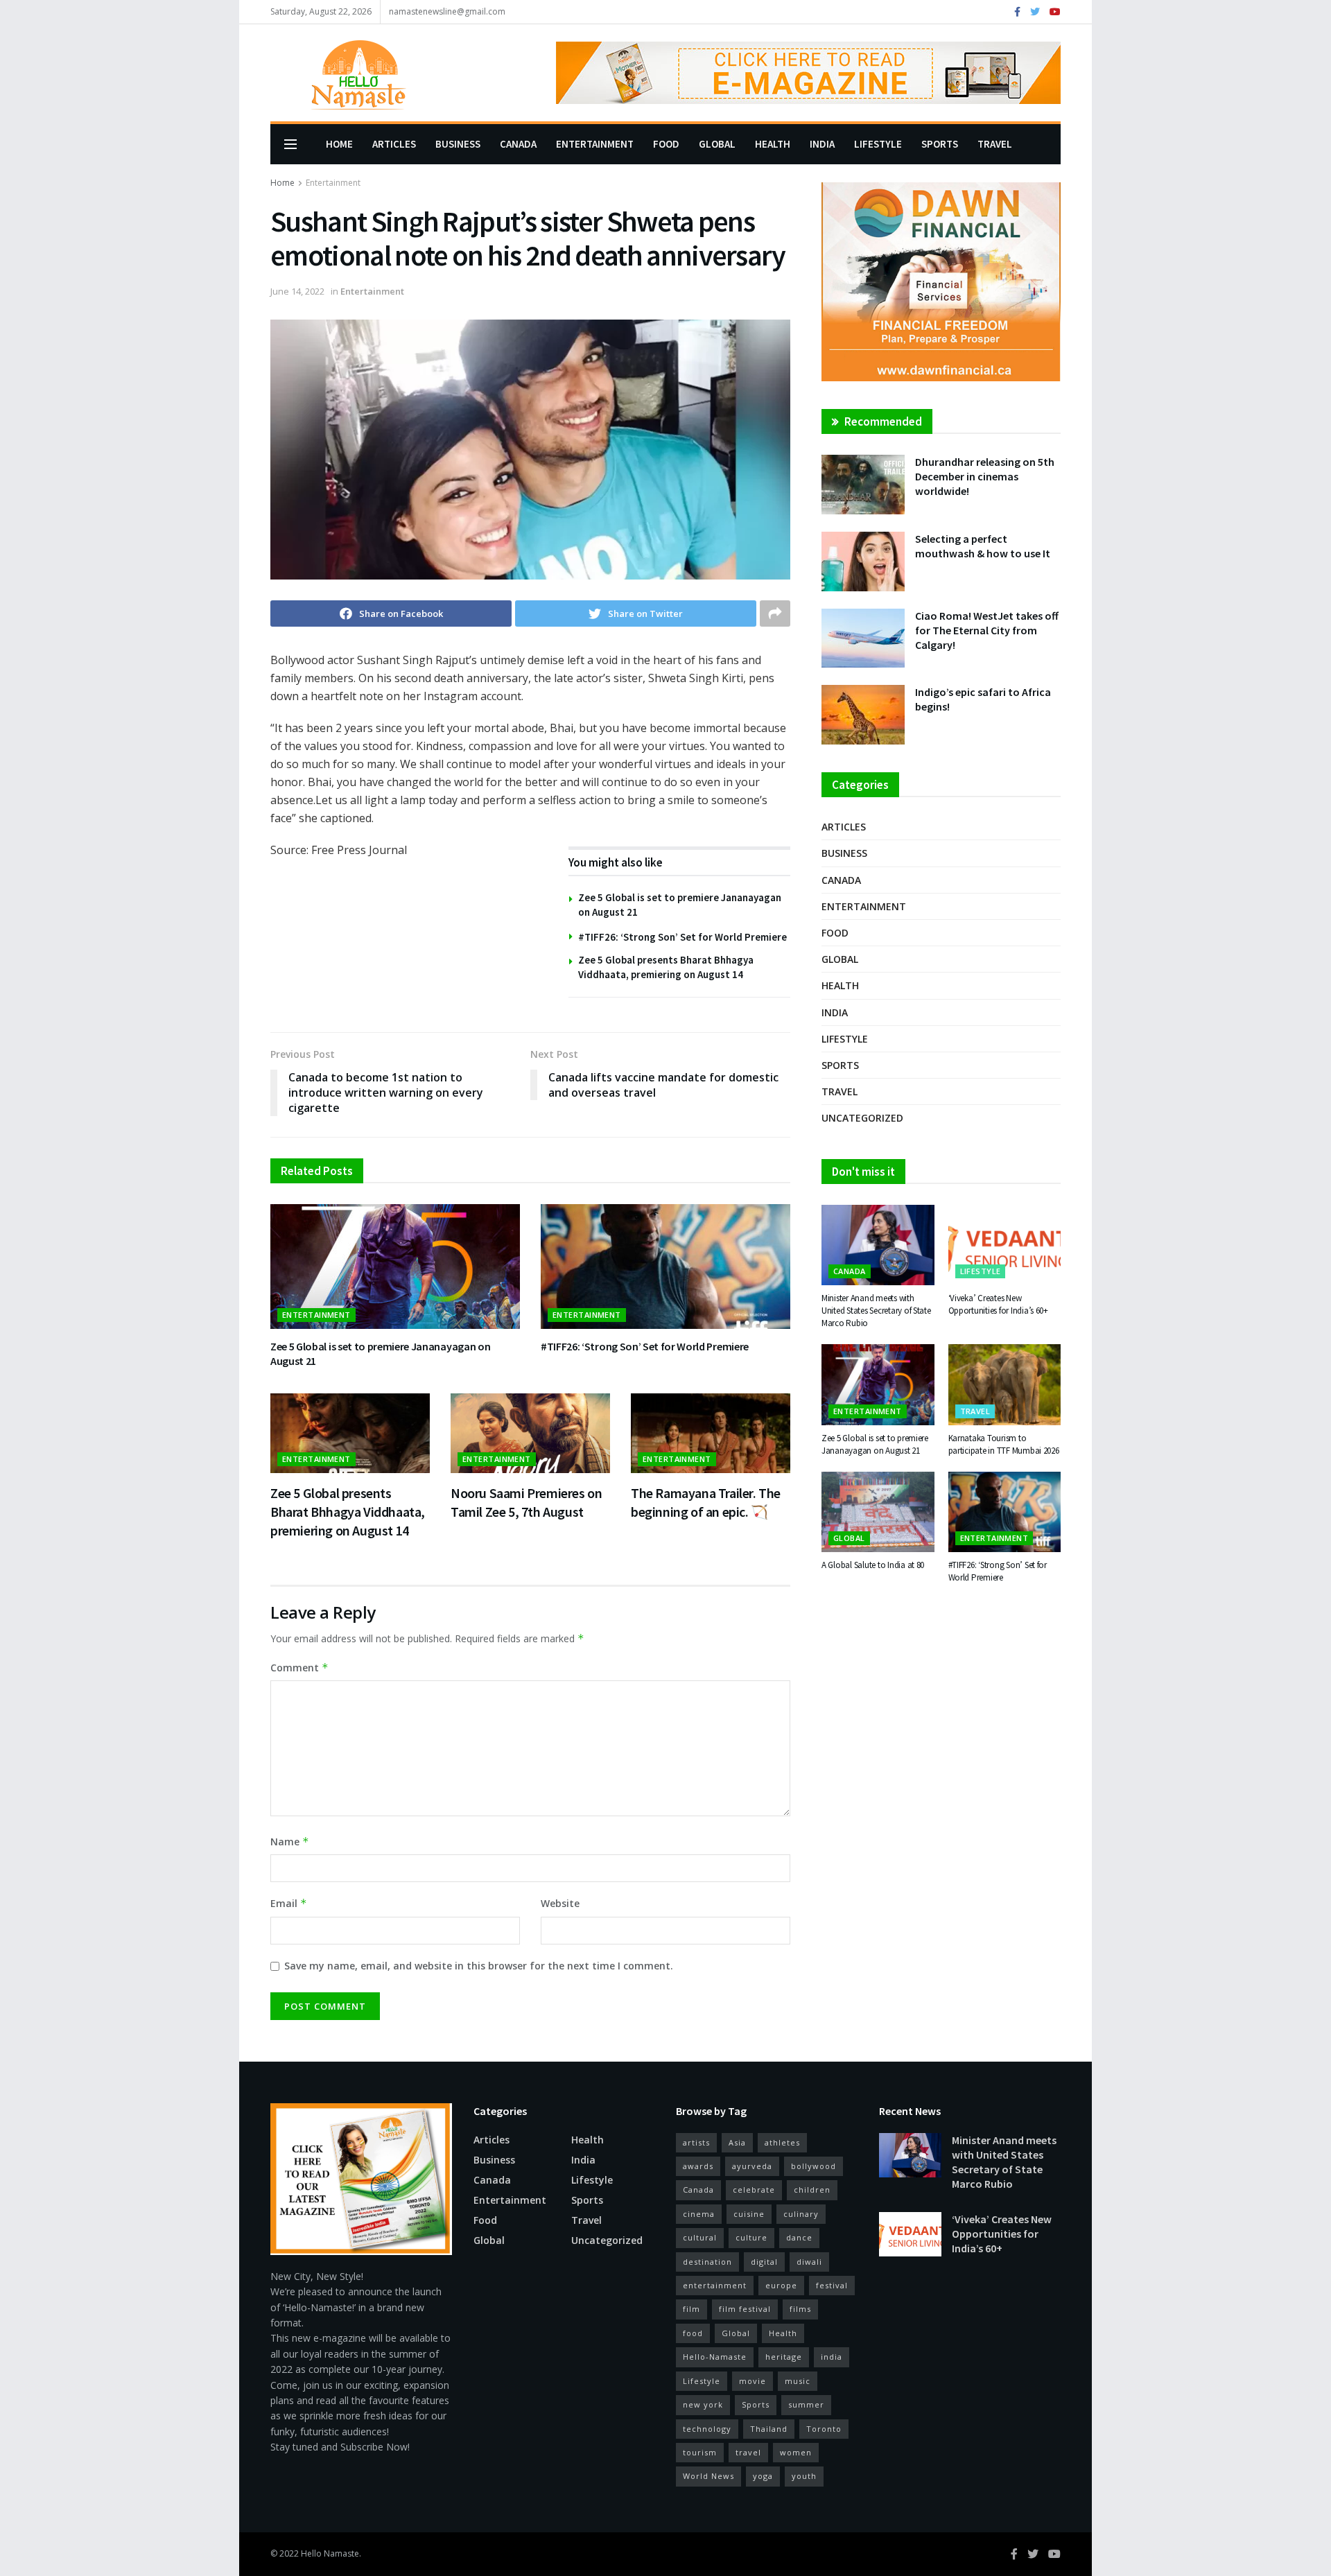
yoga (763, 2476)
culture (751, 2237)
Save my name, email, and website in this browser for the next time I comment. (479, 1966)
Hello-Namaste (715, 2357)
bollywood (814, 2166)
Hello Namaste (330, 2553)
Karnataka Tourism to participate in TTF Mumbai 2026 (1004, 1444)
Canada (518, 144)
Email (289, 1903)
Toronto (824, 2429)
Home (339, 144)
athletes (782, 2142)
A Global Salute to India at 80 (873, 1565)
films (800, 2309)
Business (458, 144)
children (812, 2190)
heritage (784, 2357)
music (798, 2381)
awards (698, 2166)
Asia (737, 2142)
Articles (394, 144)
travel (748, 2452)
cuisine (749, 2214)
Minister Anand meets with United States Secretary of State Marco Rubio (876, 1311)
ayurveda (752, 2166)
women (796, 2452)
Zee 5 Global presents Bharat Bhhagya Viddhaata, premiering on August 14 (348, 1512)
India (822, 144)
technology (707, 2429)
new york (703, 2404)
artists (696, 2142)
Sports (940, 144)
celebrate (754, 2190)
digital (764, 2262)
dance (799, 2237)
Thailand (769, 2429)
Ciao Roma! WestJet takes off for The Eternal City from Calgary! (987, 630)
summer (806, 2404)
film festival (745, 2309)
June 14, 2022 (297, 291)
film (691, 2309)
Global (717, 144)
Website (560, 1903)
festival (832, 2285)
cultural (700, 2237)
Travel (995, 144)
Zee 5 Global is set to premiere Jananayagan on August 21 (875, 1444)
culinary (801, 2214)
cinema (699, 2214)
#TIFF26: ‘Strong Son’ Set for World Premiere (682, 937)
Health (773, 144)
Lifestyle (878, 144)
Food (666, 144)
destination (707, 2262)
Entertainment (595, 144)
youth (804, 2476)
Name (290, 1842)
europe (781, 2285)
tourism (700, 2452)
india (832, 2357)
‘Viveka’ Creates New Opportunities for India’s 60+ (998, 1304)
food (693, 2333)
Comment (299, 1668)
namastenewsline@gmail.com (447, 11)
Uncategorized (862, 1118)
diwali (809, 2262)
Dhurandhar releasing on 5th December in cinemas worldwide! (985, 476)
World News (708, 2476)
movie (753, 2381)
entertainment (715, 2285)
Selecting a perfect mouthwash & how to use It (983, 546)
